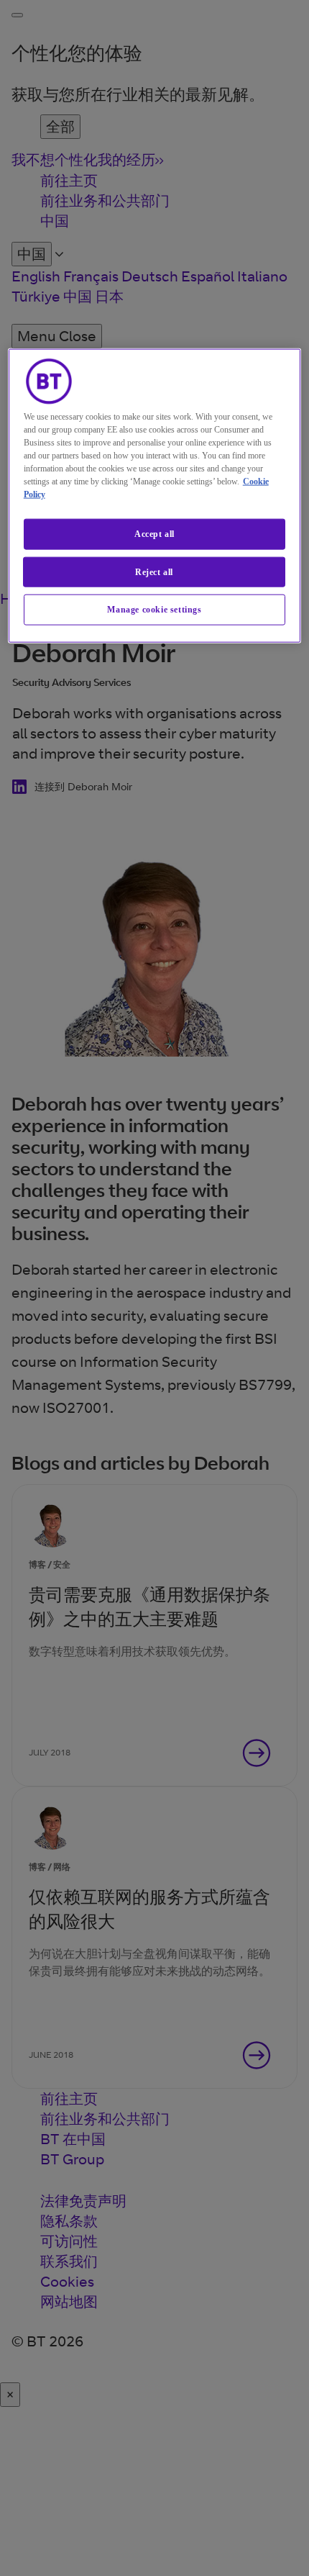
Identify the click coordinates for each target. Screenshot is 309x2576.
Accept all (154, 533)
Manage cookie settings (154, 610)
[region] (155, 495)
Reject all (154, 571)
